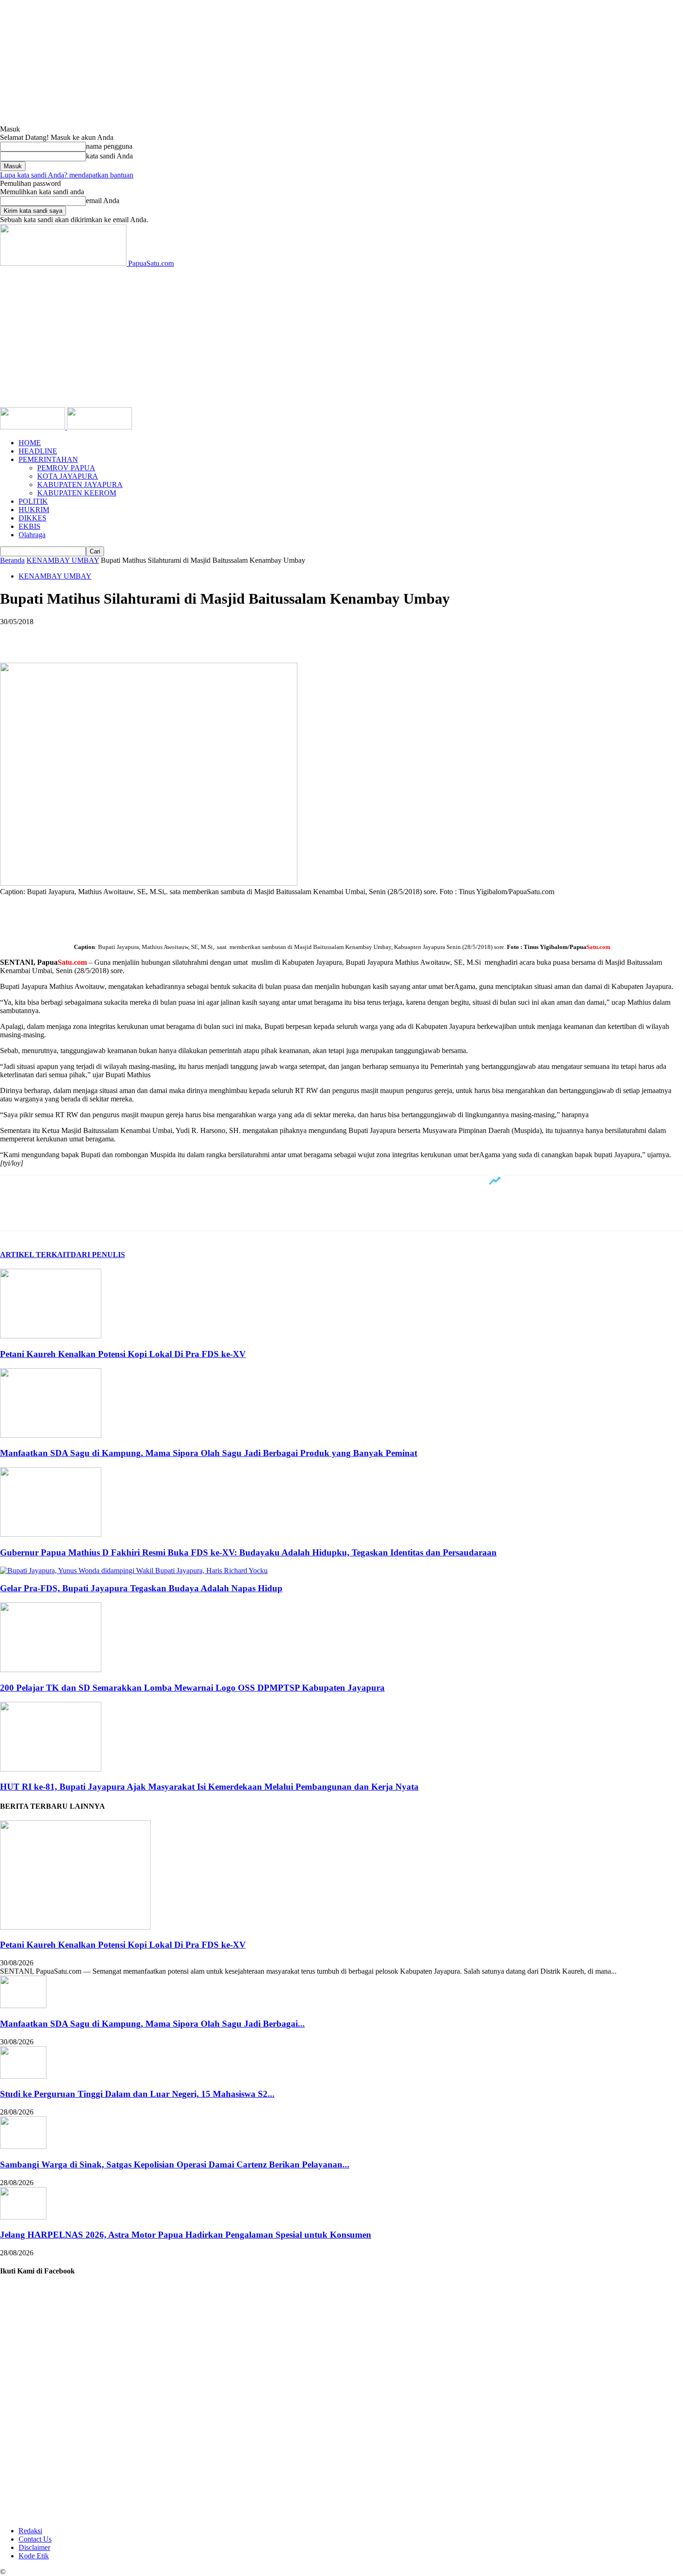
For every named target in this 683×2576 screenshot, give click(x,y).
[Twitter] (49, 636)
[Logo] (33, 427)
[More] (150, 636)
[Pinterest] (82, 636)
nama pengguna (109, 146)
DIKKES (33, 518)
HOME (30, 443)
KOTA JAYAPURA (68, 476)
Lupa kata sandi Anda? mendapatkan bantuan (67, 175)
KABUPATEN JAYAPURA (80, 484)
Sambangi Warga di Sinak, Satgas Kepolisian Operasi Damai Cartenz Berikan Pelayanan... (175, 2164)
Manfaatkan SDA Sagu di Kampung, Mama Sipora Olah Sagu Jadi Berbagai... (152, 2024)
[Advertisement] (341, 337)
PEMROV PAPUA (66, 468)
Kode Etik (34, 2556)
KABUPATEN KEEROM (77, 493)
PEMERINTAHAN (48, 459)
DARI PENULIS (98, 1255)
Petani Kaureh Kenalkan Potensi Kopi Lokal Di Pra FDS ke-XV (123, 1354)
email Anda (103, 201)
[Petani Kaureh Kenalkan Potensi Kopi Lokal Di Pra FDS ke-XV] (51, 1336)
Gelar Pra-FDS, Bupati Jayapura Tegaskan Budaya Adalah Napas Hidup (141, 1588)
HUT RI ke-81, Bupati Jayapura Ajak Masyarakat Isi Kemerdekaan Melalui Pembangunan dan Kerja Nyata (209, 1787)
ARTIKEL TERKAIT (35, 1255)
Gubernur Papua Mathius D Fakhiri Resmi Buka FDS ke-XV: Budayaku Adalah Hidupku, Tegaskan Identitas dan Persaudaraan (248, 1552)
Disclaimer (34, 2547)
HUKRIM (34, 510)
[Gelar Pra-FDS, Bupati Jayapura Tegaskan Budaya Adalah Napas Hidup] (134, 1571)
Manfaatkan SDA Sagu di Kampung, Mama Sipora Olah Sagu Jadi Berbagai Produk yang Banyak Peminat (209, 1453)
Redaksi (30, 2531)
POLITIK (33, 501)
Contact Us (35, 2539)
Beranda (12, 560)
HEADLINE (38, 451)
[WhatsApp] (116, 636)
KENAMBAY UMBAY (63, 560)
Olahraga (32, 535)
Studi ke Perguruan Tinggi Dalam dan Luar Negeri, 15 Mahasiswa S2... (137, 2094)
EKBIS (30, 526)
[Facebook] (15, 636)
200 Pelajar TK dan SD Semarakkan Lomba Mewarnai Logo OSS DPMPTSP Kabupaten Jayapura (192, 1688)
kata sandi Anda (109, 156)
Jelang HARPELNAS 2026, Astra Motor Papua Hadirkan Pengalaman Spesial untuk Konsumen (186, 2235)
